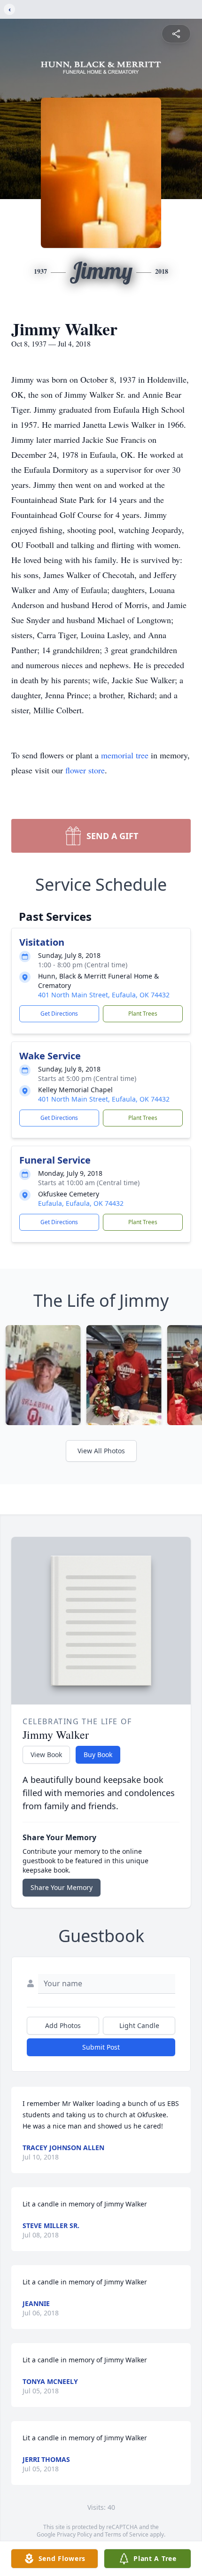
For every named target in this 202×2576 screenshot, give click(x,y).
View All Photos (101, 1451)
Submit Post (101, 2047)
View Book (46, 1755)
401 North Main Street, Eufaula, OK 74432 (104, 995)
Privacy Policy (74, 2534)
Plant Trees (143, 1014)
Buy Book (98, 1755)
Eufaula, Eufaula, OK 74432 (81, 1203)
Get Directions (59, 1014)
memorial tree (125, 755)
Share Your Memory (62, 1887)
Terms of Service (127, 2534)
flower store (85, 770)
